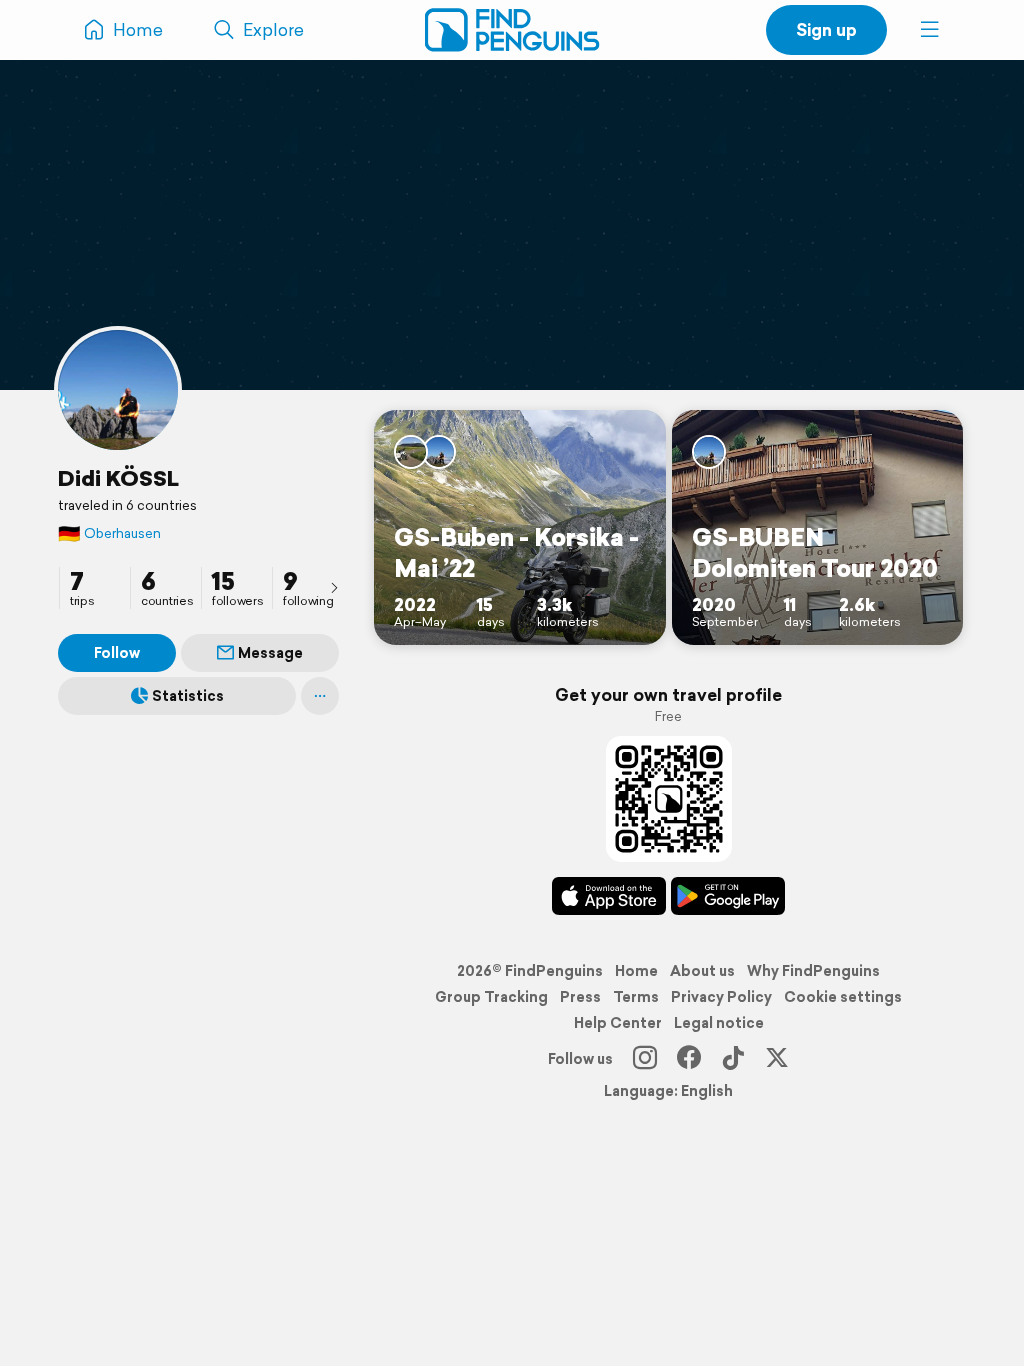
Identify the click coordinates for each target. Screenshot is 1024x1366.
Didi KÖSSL (118, 478)
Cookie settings (843, 997)
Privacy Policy (721, 997)
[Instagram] (645, 1059)
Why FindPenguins (813, 971)
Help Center (618, 1023)
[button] (930, 30)
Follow (117, 653)
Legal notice (719, 1023)
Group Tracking (491, 997)
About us (702, 971)
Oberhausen (109, 533)
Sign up (826, 29)
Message (270, 653)
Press (580, 997)
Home (636, 971)
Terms (636, 997)
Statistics (188, 696)
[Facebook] (689, 1059)
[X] (777, 1059)
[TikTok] (733, 1059)
